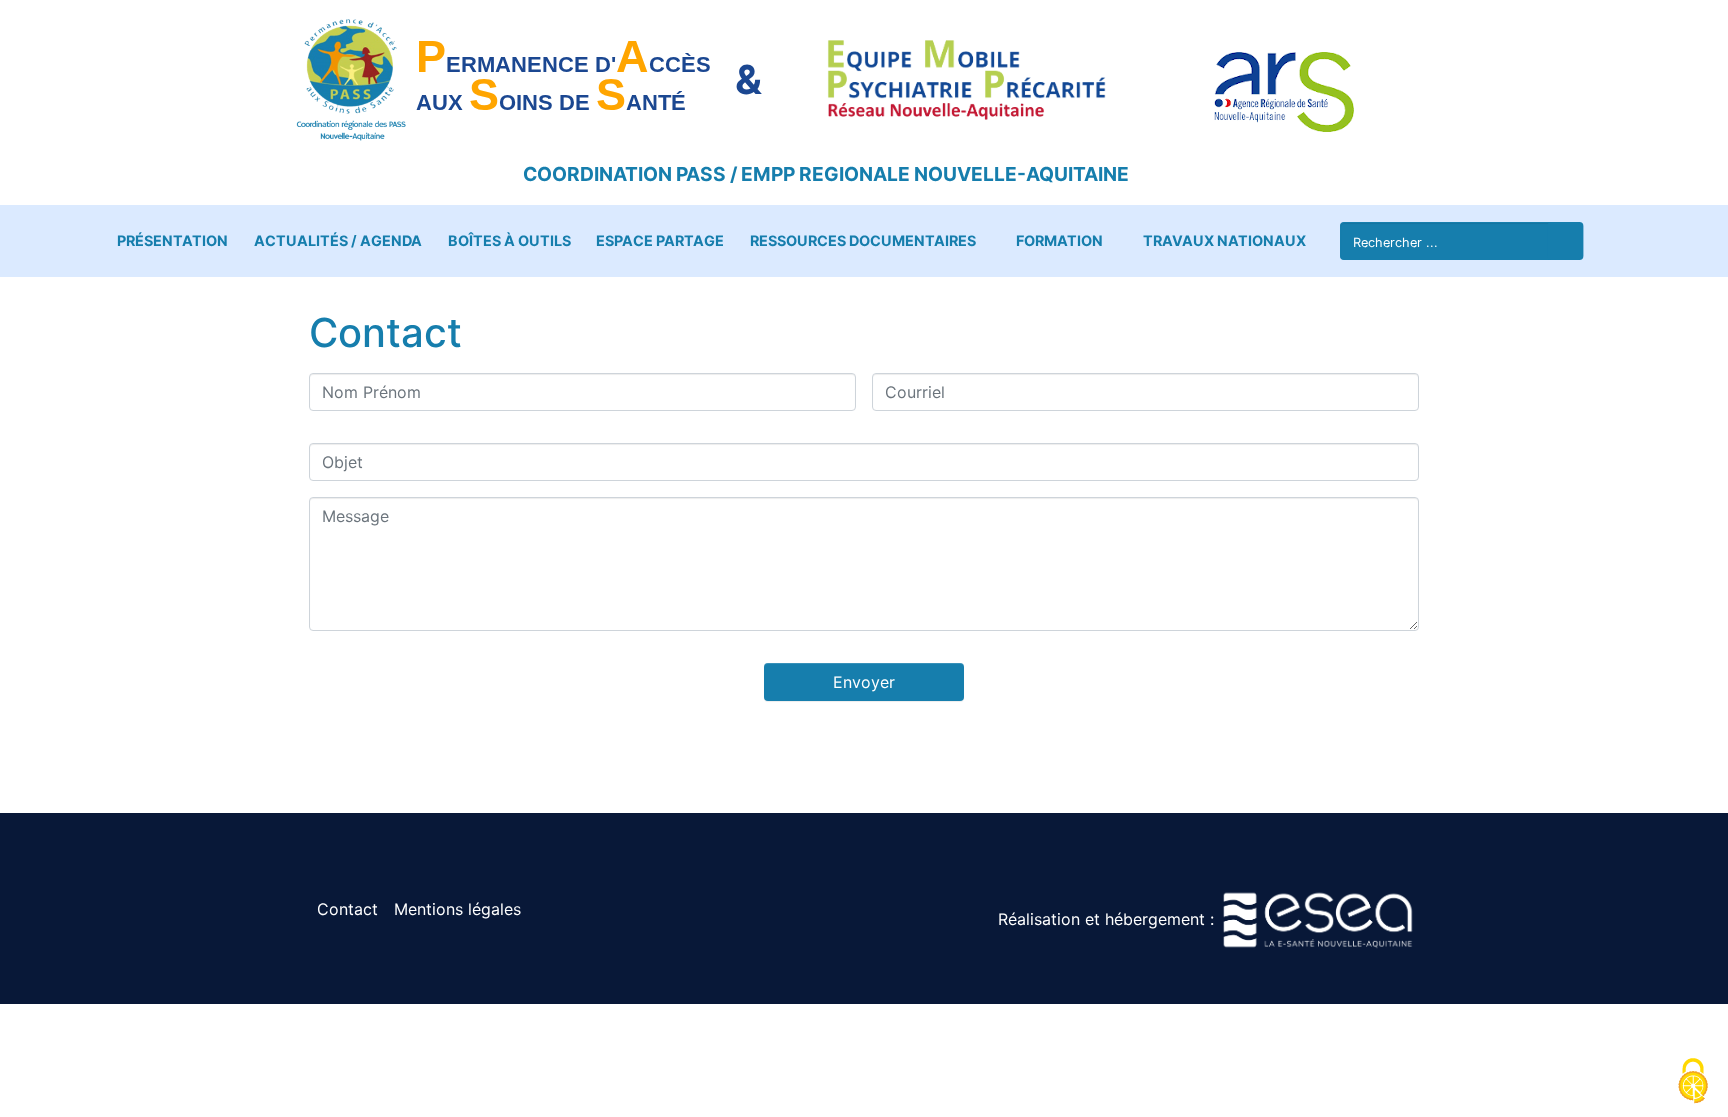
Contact (347, 909)
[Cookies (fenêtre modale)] (1693, 1082)
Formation (1059, 240)
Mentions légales (457, 909)
